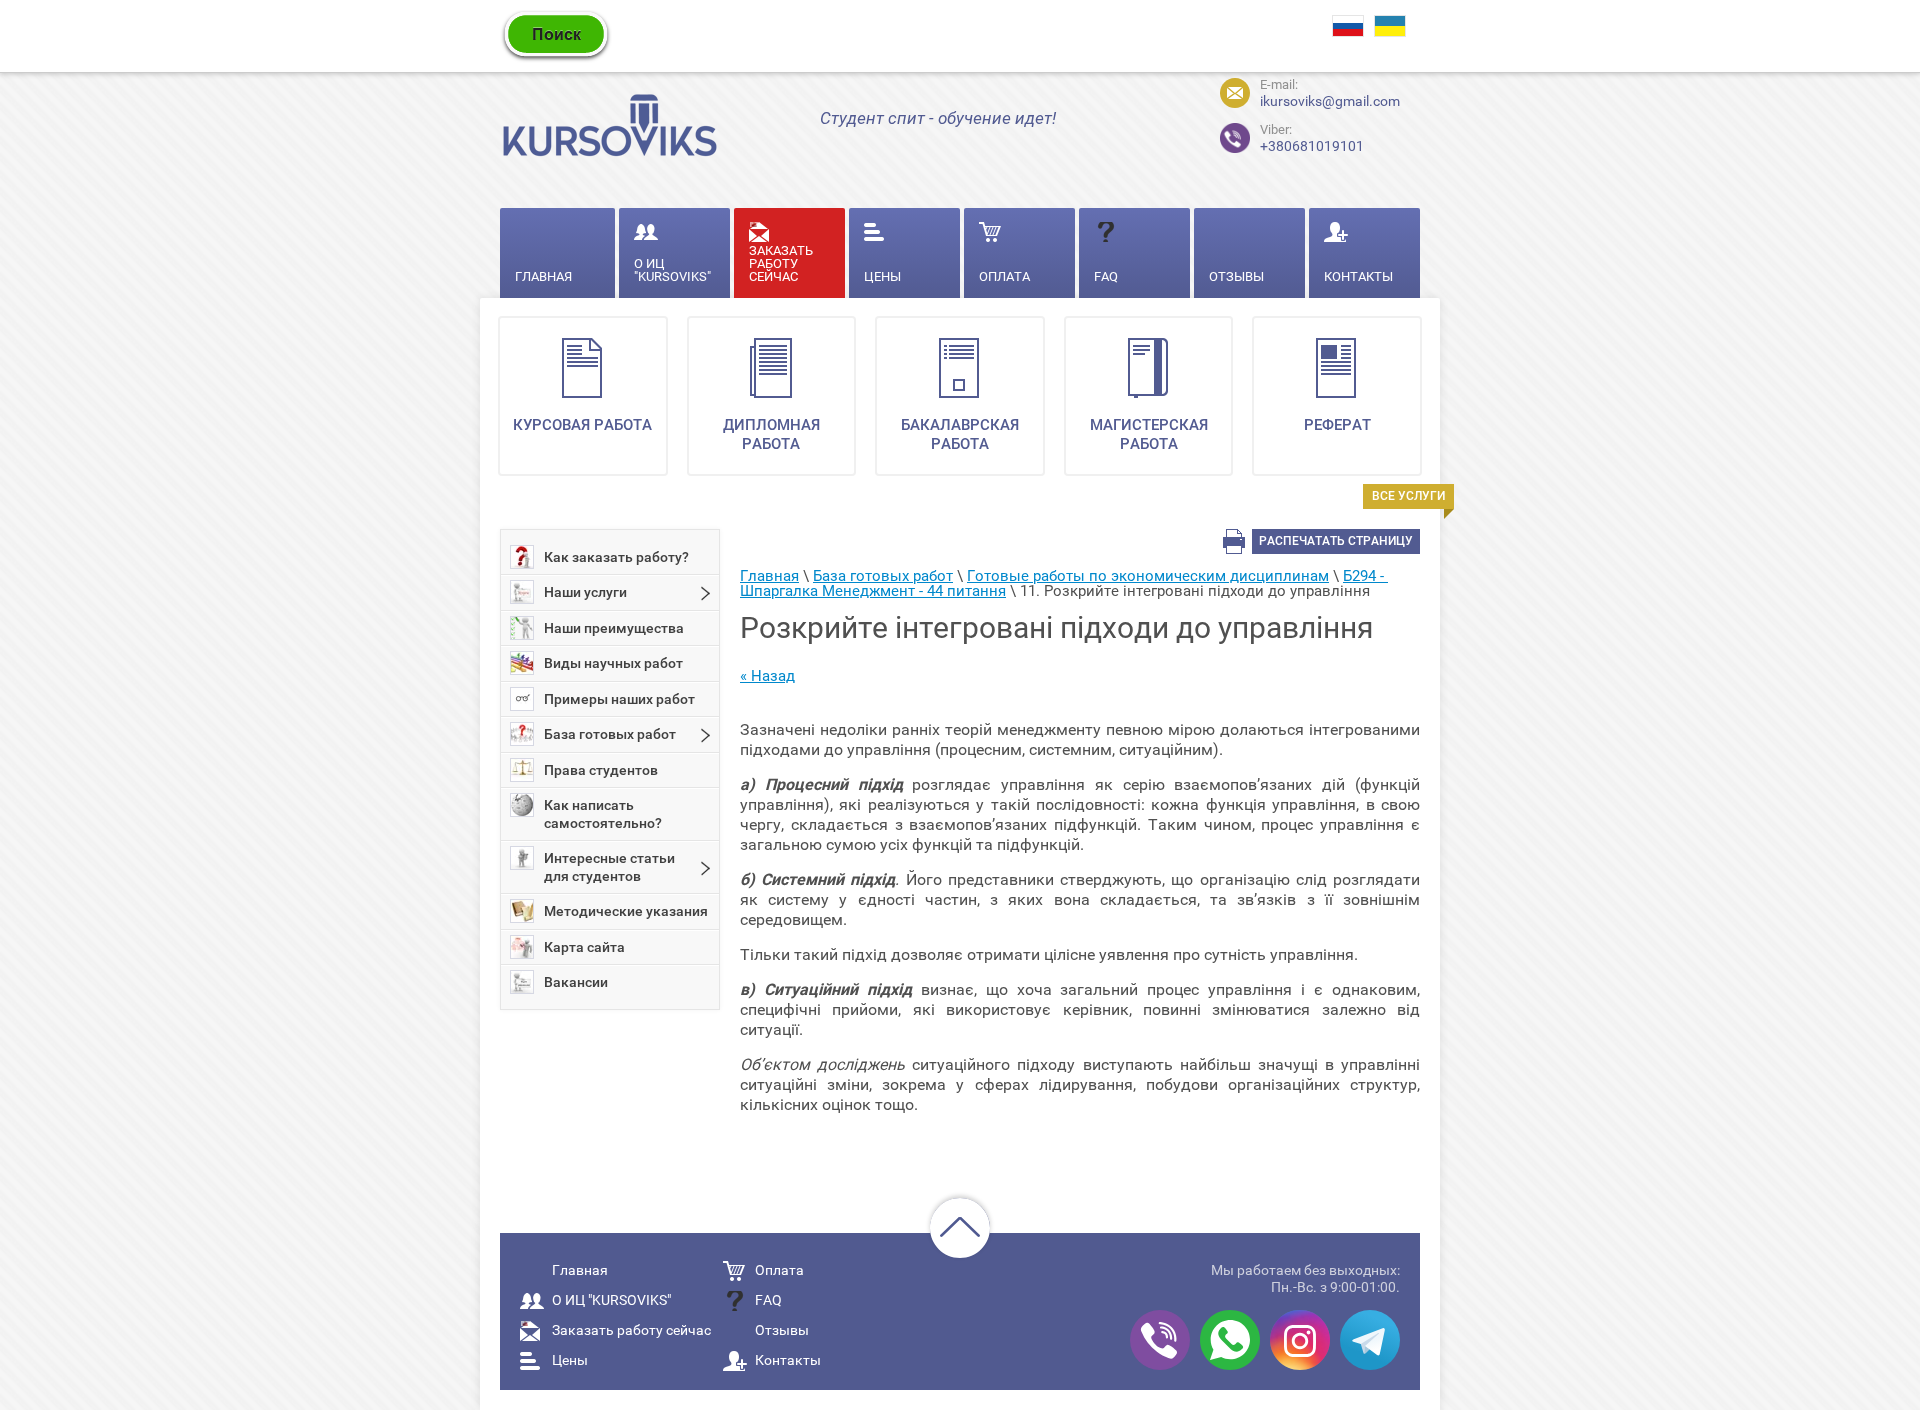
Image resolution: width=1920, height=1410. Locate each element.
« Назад (767, 676)
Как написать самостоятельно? (603, 814)
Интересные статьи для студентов (609, 867)
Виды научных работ (613, 663)
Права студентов (601, 770)
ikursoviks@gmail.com (1330, 101)
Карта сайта (584, 947)
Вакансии (576, 982)
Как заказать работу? (616, 557)
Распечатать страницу (1336, 541)
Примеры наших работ (619, 699)
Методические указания (626, 911)
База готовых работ (610, 734)
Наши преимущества (614, 628)
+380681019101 (1295, 135)
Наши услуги (585, 592)
